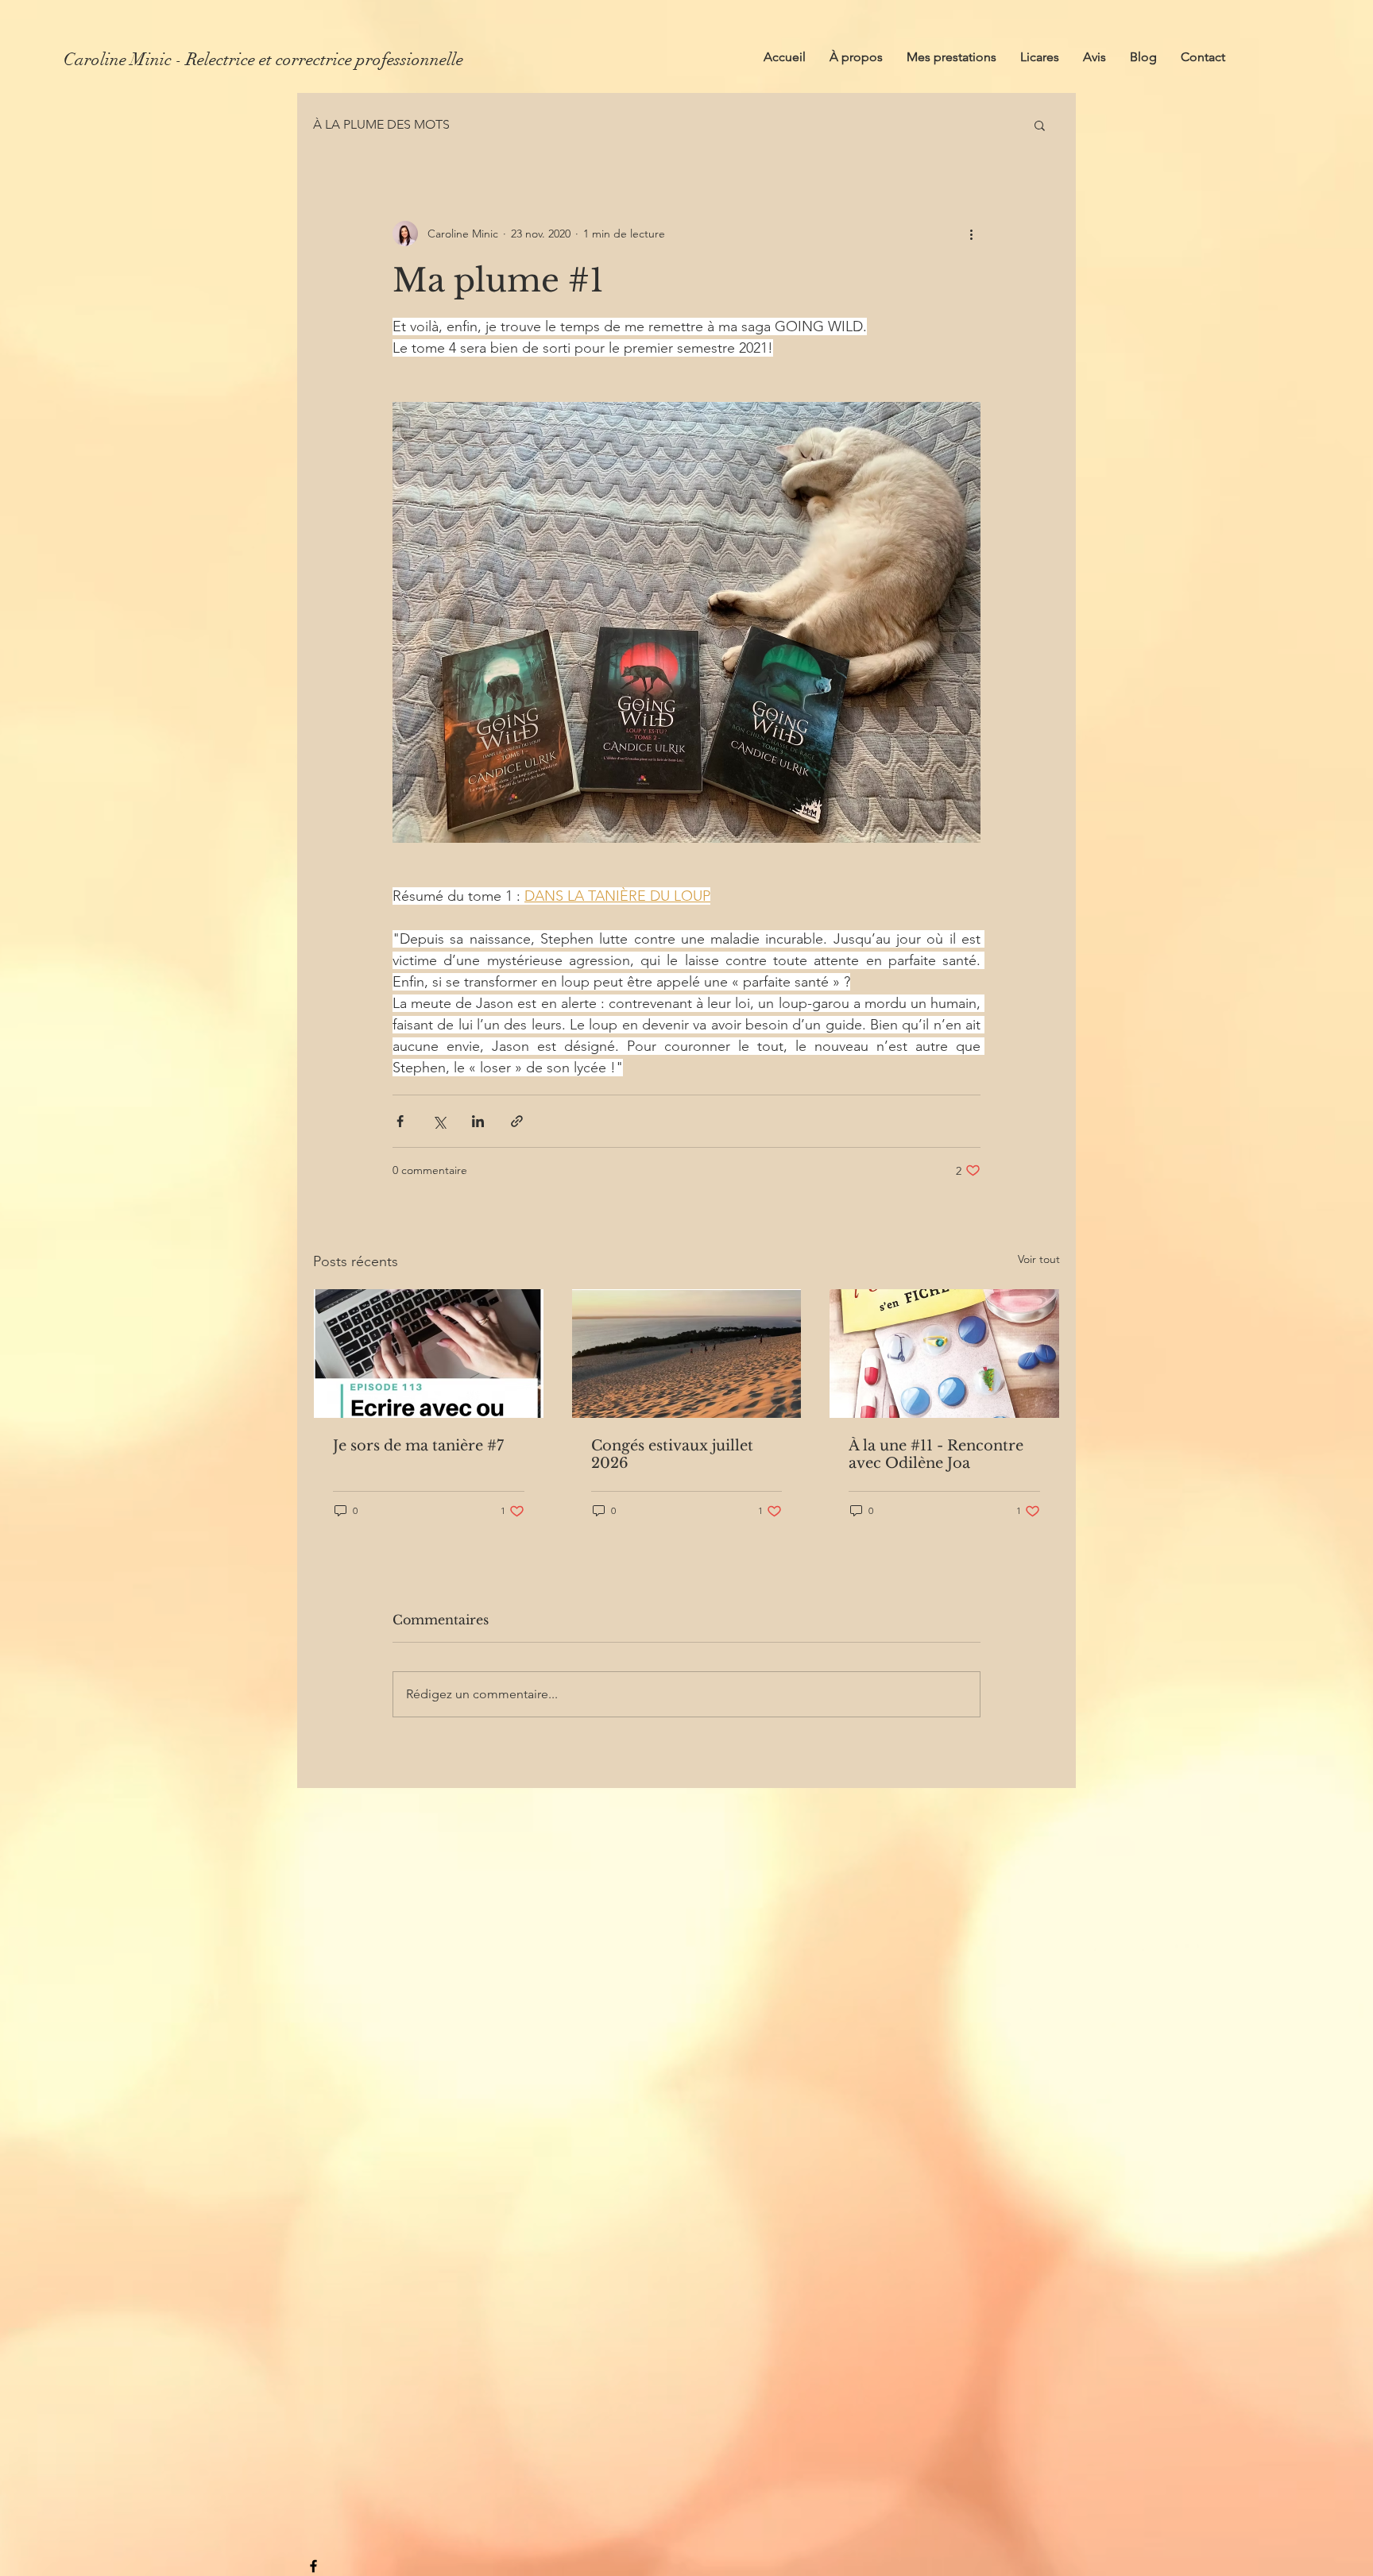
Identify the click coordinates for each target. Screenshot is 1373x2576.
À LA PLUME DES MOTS (381, 124)
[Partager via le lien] (517, 1121)
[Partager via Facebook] (400, 1121)
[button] (1040, 125)
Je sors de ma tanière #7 (418, 1446)
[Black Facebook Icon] (313, 2566)
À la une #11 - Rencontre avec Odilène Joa (936, 1454)
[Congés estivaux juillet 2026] (687, 1354)
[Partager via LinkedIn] (478, 1121)
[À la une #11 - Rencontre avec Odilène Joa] (944, 1354)
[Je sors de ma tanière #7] (429, 1354)
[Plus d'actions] (971, 234)
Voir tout (1039, 1259)
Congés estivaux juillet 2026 (672, 1454)
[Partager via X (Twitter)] (439, 1121)
